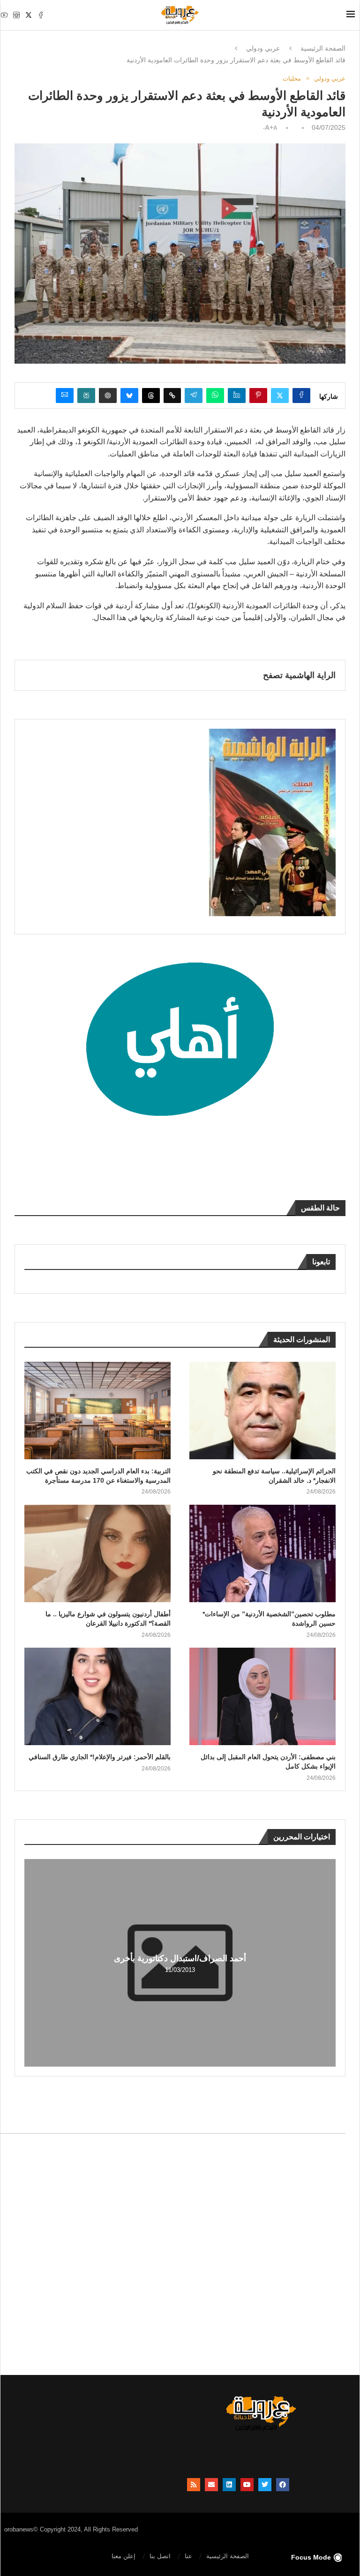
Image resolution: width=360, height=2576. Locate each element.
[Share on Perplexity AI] (86, 396)
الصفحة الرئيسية (323, 48)
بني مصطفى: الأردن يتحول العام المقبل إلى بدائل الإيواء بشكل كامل (268, 1762)
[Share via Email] (65, 396)
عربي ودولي (263, 48)
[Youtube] (4, 15)
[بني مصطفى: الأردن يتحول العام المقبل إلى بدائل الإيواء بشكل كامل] (262, 1696)
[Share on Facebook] (301, 396)
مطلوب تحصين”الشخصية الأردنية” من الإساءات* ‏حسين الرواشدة (269, 1619)
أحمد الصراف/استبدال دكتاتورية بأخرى (180, 1958)
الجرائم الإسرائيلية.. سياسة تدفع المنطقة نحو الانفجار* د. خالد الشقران (274, 1476)
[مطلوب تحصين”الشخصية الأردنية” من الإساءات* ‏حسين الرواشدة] (262, 1553)
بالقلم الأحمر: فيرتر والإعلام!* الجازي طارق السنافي (100, 1757)
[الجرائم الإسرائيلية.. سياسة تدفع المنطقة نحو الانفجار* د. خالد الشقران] (262, 1411)
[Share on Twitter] (280, 396)
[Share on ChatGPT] (108, 396)
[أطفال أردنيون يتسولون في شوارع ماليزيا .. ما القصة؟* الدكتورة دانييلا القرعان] (97, 1553)
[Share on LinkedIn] (237, 396)
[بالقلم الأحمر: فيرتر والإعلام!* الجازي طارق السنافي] (97, 1696)
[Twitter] (29, 15)
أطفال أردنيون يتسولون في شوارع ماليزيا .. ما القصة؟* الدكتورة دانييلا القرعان (108, 1619)
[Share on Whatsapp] (215, 396)
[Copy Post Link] (172, 396)
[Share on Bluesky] (129, 396)
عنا (188, 2556)
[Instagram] (16, 15)
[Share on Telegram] (194, 396)
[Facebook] (41, 15)
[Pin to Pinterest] (258, 396)
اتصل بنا (160, 2556)
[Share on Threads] (151, 396)
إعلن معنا (124, 2556)
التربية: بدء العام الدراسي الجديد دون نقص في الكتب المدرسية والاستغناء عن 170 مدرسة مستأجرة (98, 1476)
